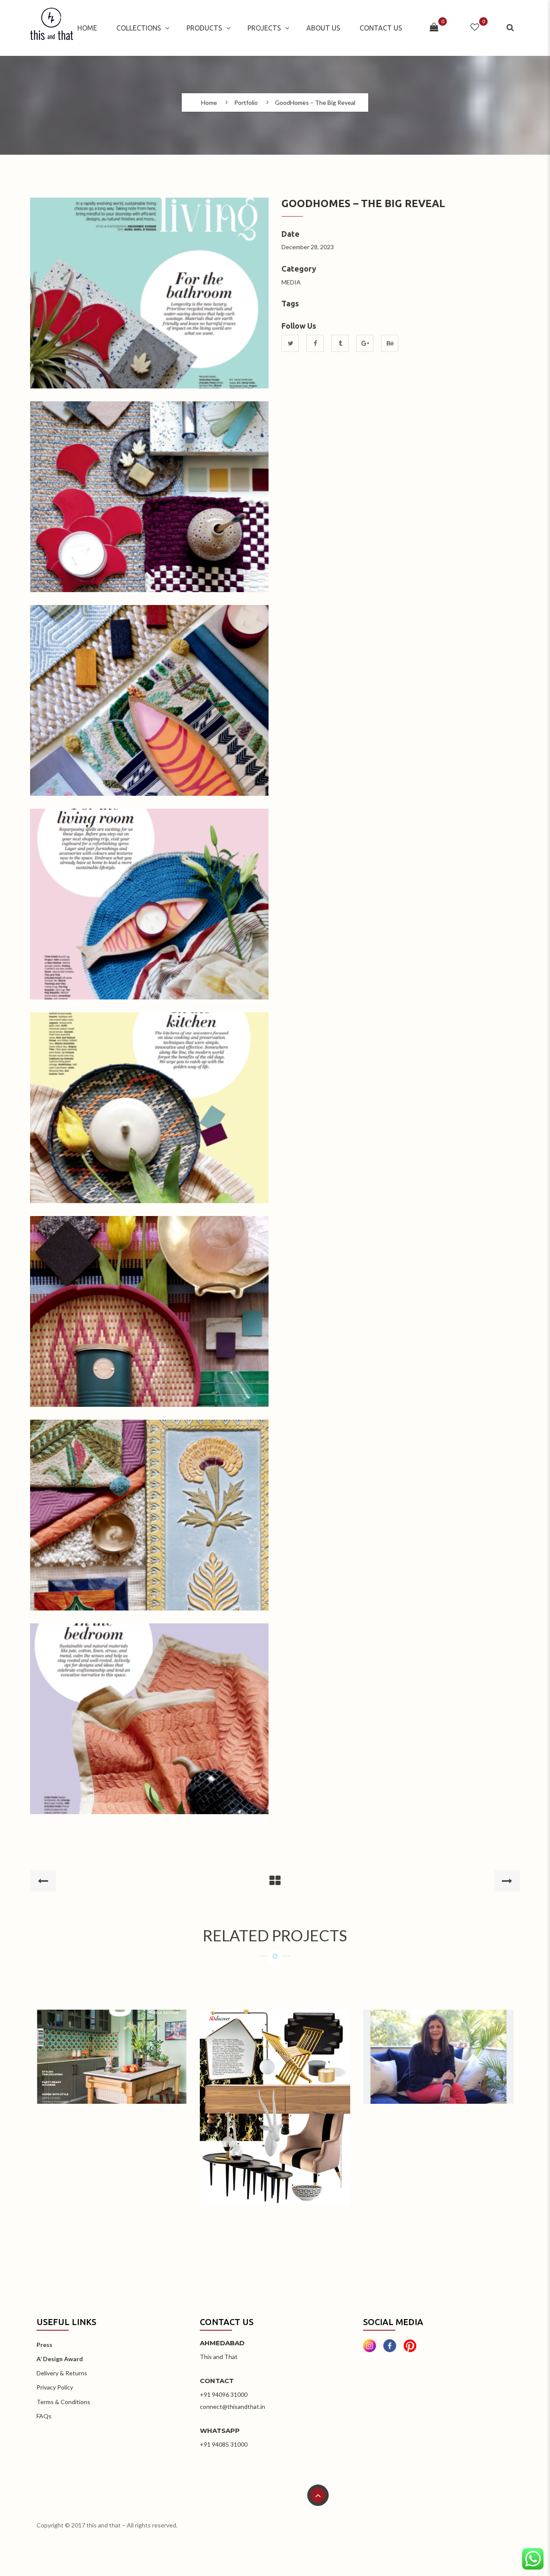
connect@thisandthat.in (232, 2406)
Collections (139, 28)
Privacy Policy (55, 2387)
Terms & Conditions (63, 2402)
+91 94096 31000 (224, 2394)
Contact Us (381, 28)
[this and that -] (52, 28)
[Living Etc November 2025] (112, 2043)
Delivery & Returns (62, 2373)
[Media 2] (438, 2043)
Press (44, 2345)
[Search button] (511, 28)
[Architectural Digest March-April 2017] (275, 2094)
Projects (264, 28)
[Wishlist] (475, 28)
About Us (323, 28)
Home (87, 28)
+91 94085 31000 (224, 2444)
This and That (219, 2357)
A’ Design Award (60, 2359)
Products (204, 28)
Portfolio (246, 103)
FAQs (44, 2416)
